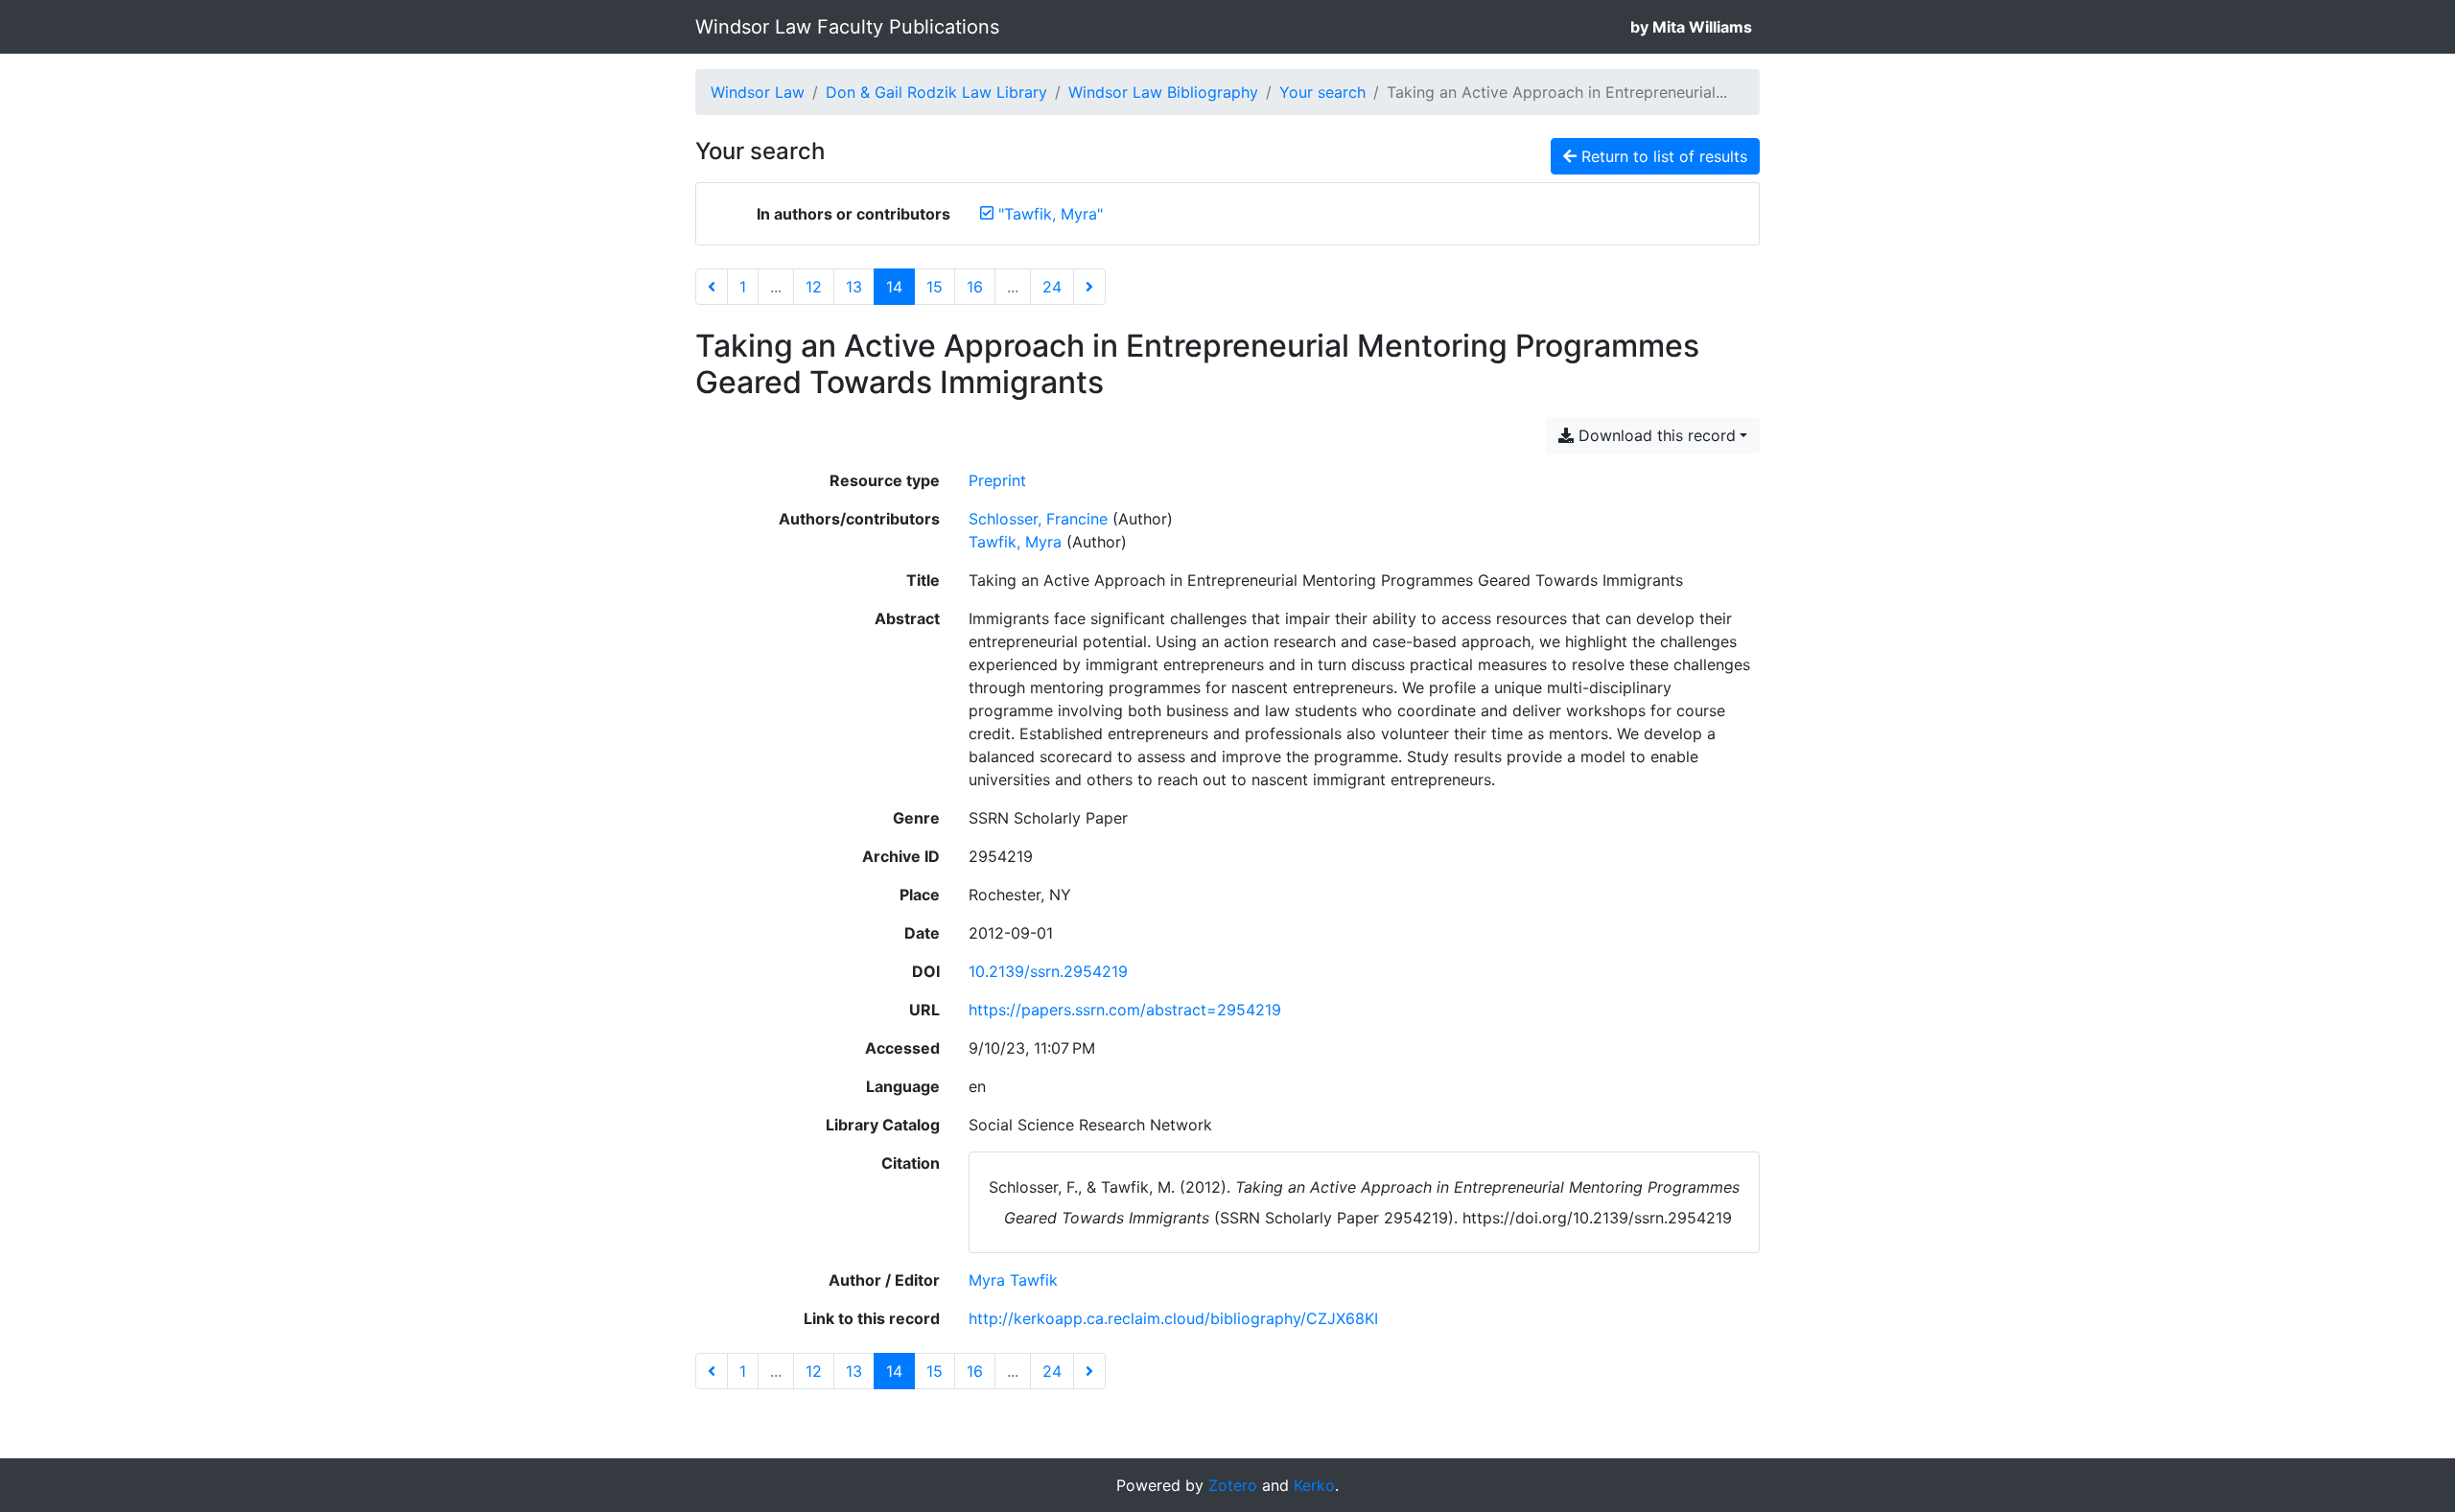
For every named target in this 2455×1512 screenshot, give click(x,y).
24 (1052, 287)
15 (935, 287)
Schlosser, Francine (1038, 519)
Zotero (1233, 1485)
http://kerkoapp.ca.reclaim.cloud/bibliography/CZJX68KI (1173, 1318)
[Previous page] (712, 287)
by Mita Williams (1691, 27)
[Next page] (1089, 287)
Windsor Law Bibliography (1163, 92)
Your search (1322, 92)
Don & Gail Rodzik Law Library (936, 92)
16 (975, 287)
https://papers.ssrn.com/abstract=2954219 (1125, 1010)
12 (814, 287)
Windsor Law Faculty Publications (847, 27)
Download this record (1655, 435)
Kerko (1314, 1485)
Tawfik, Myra (1015, 542)
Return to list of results (1662, 156)
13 (854, 287)
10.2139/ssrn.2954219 (1048, 971)
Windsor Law (758, 92)
